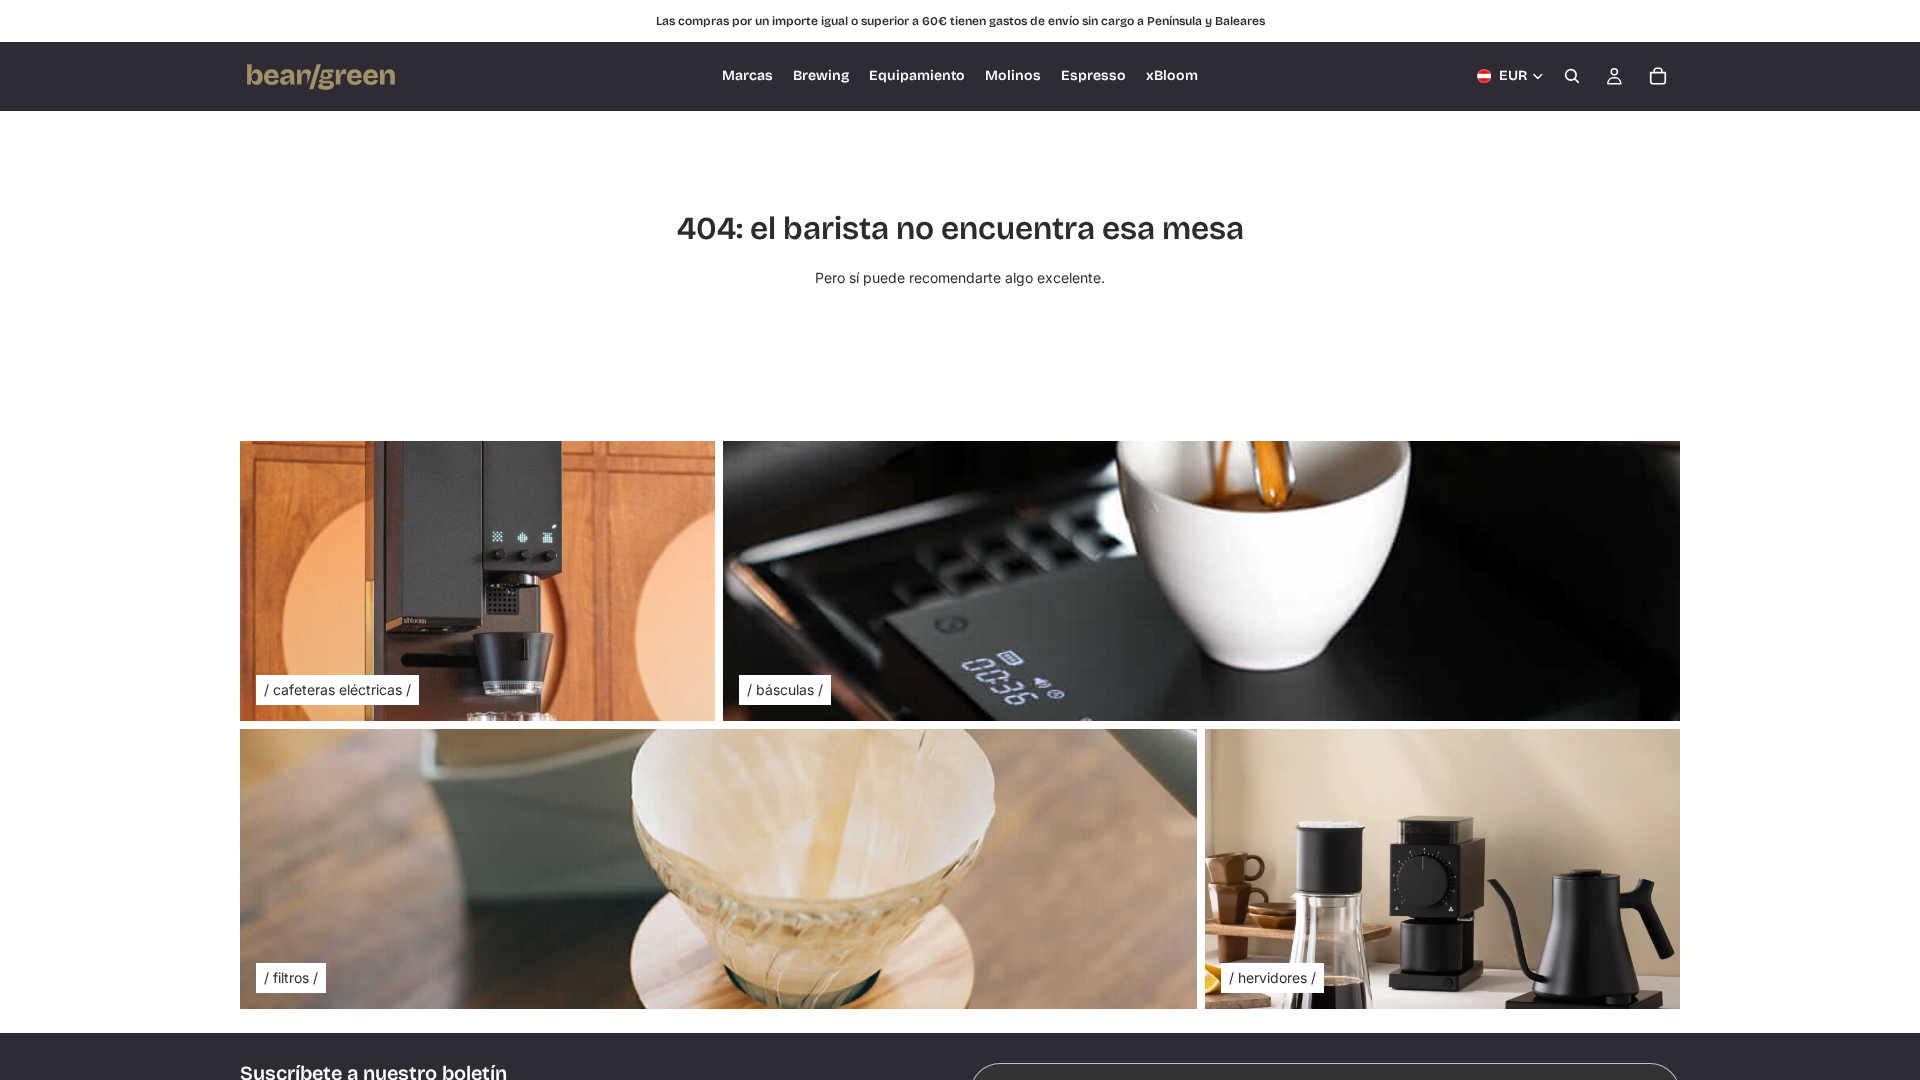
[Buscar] (1572, 76)
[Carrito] (1658, 76)
